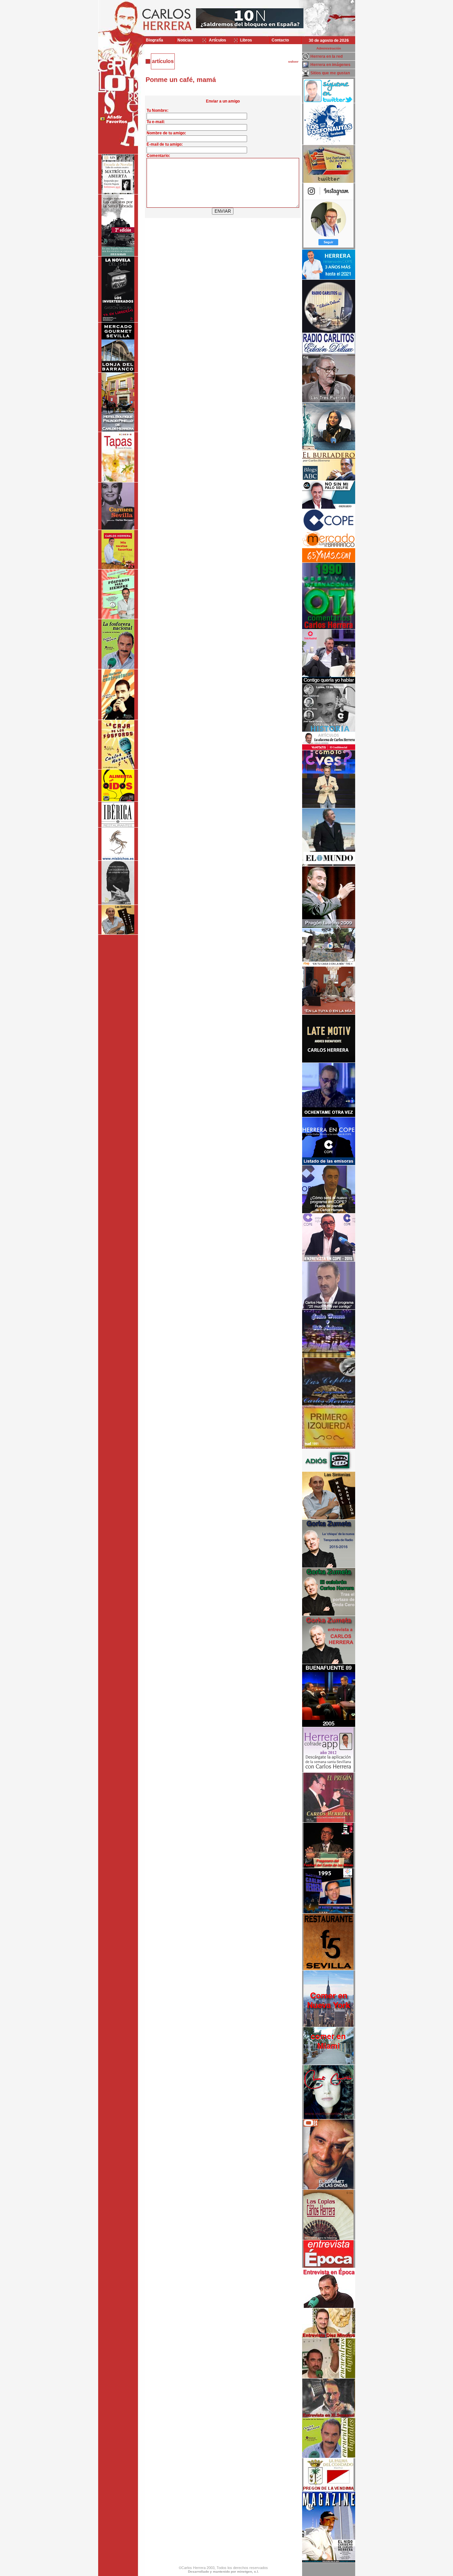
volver (293, 62)
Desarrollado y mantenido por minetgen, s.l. (224, 2572)
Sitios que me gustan (330, 73)
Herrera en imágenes (330, 65)
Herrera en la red (326, 56)
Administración (329, 48)
